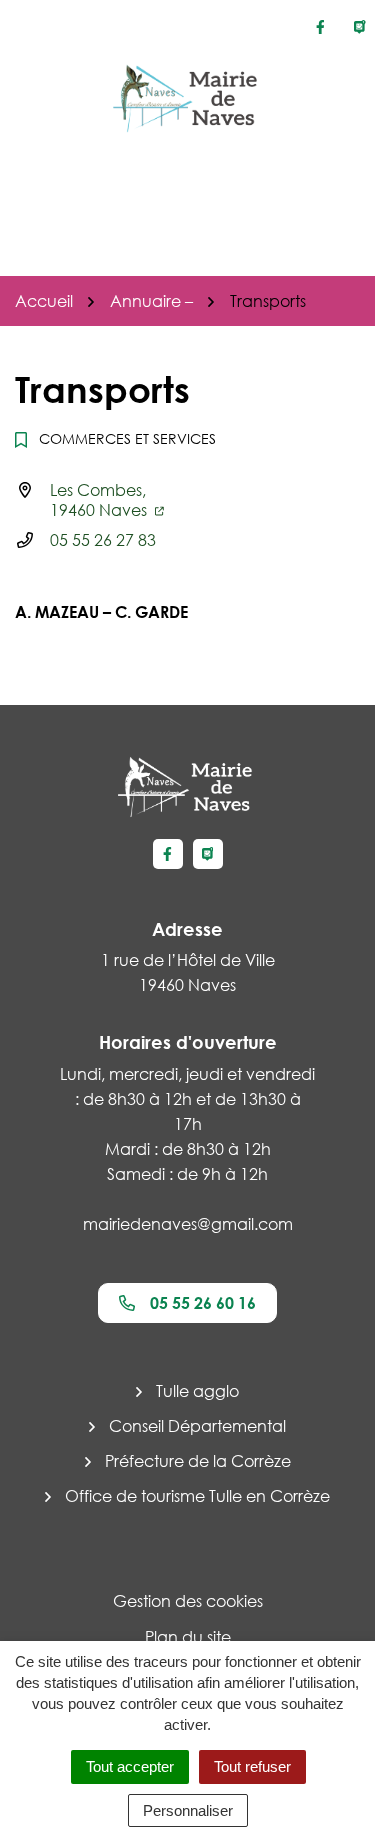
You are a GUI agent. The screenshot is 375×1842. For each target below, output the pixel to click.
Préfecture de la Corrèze (198, 1461)
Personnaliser (188, 1810)
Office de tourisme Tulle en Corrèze (197, 1496)
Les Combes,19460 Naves (100, 500)
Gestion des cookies (188, 1601)
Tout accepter (130, 1766)
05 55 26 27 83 (103, 540)
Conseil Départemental (197, 1426)
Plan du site (188, 1637)
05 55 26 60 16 (203, 1303)
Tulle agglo (197, 1391)
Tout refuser (252, 1766)
